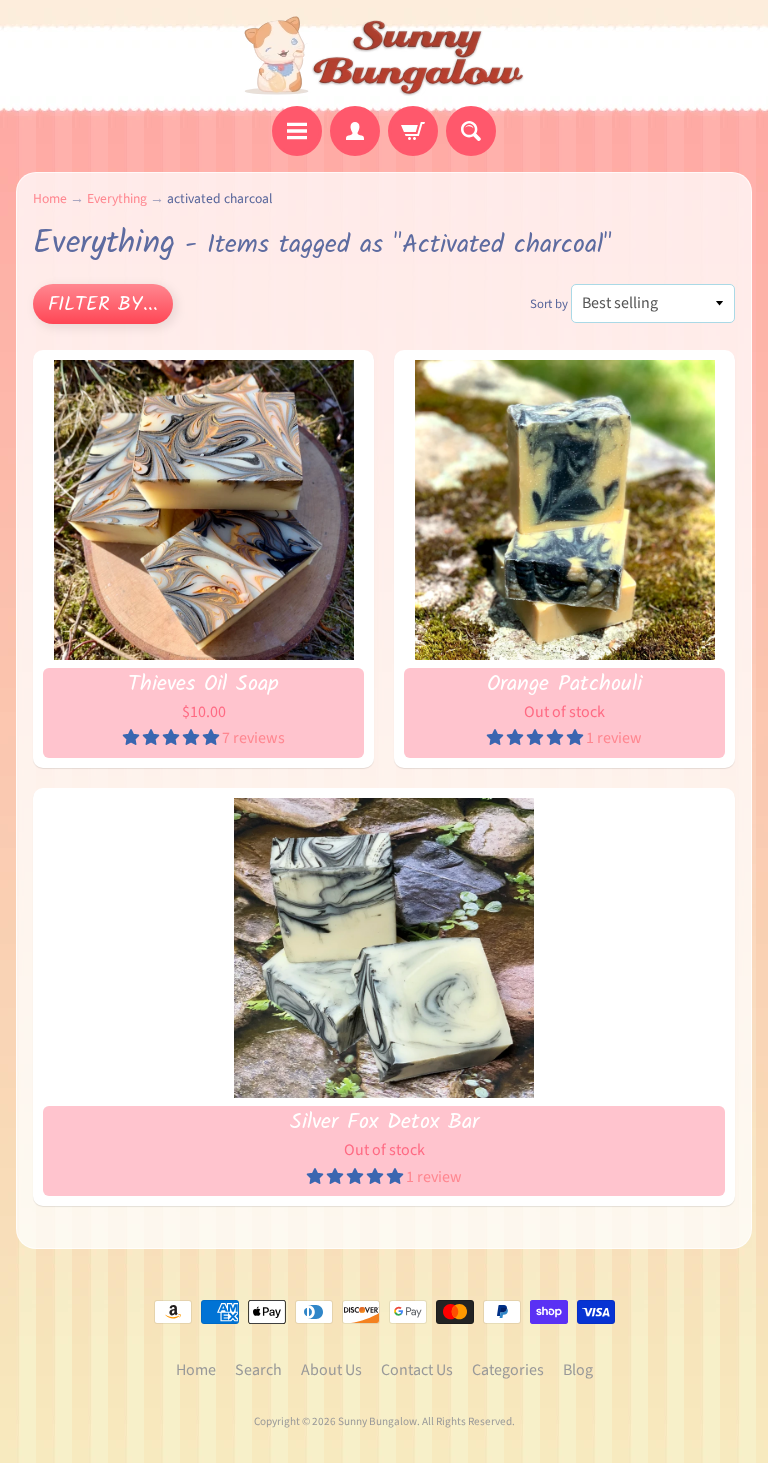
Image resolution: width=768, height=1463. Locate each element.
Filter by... (103, 305)
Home (50, 198)
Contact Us (417, 1370)
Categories (508, 1370)
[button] (172, 738)
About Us (331, 1370)
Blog (578, 1370)
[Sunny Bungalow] (384, 56)
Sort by (549, 304)
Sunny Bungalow (377, 1421)
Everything (117, 198)
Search (258, 1370)
